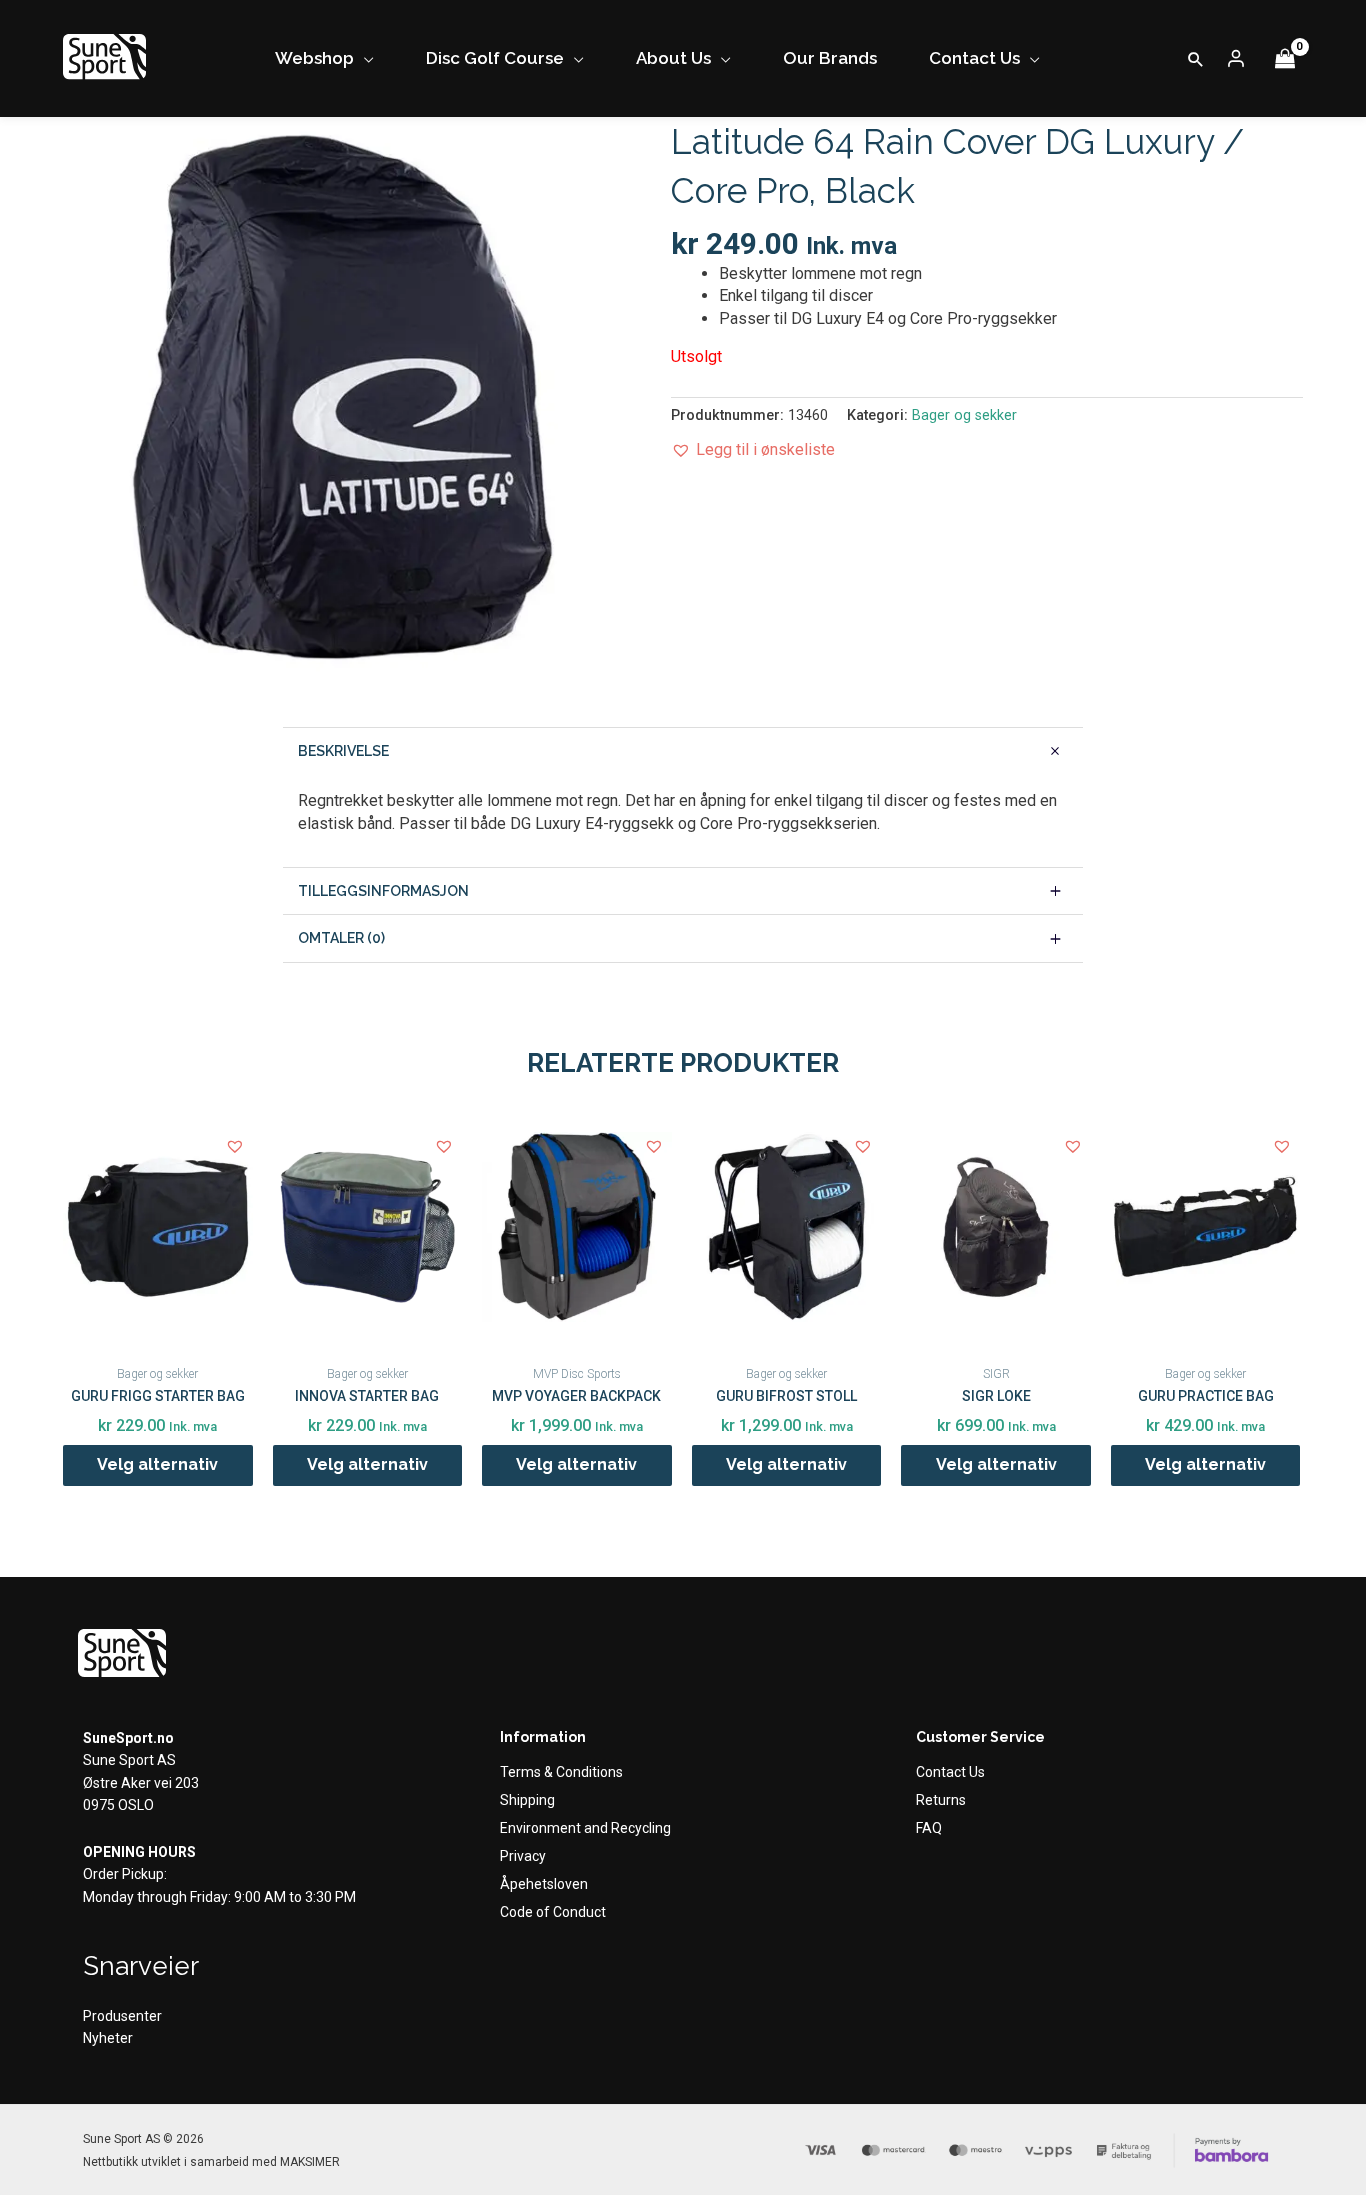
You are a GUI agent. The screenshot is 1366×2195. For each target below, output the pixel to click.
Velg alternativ (157, 1464)
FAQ (929, 1828)
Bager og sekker (964, 415)
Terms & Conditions (561, 1772)
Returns (941, 1800)
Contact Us (950, 1772)
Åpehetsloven (544, 1884)
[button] (1196, 59)
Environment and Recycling (585, 1828)
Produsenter (122, 2016)
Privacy (523, 1856)
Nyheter (108, 2038)
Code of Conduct (553, 1912)
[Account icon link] (1236, 59)
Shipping (527, 1800)
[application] (364, 58)
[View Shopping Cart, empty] (1284, 58)
